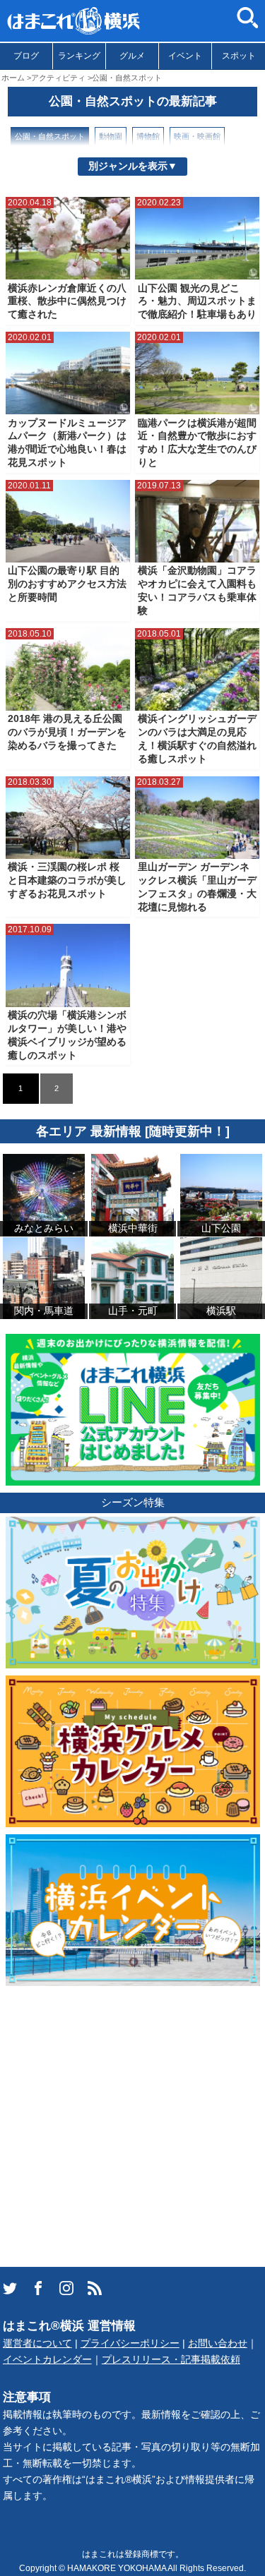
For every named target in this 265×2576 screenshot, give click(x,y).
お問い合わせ (218, 2343)
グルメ (132, 56)
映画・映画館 (197, 136)
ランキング (79, 56)
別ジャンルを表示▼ (133, 166)
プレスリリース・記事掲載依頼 (171, 2360)
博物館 (148, 136)
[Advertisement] (132, 2125)
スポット (239, 56)
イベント (185, 56)
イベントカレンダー (47, 2360)
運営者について (37, 2343)
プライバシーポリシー (130, 2343)
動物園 (111, 136)
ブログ (26, 56)
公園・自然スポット (50, 136)
